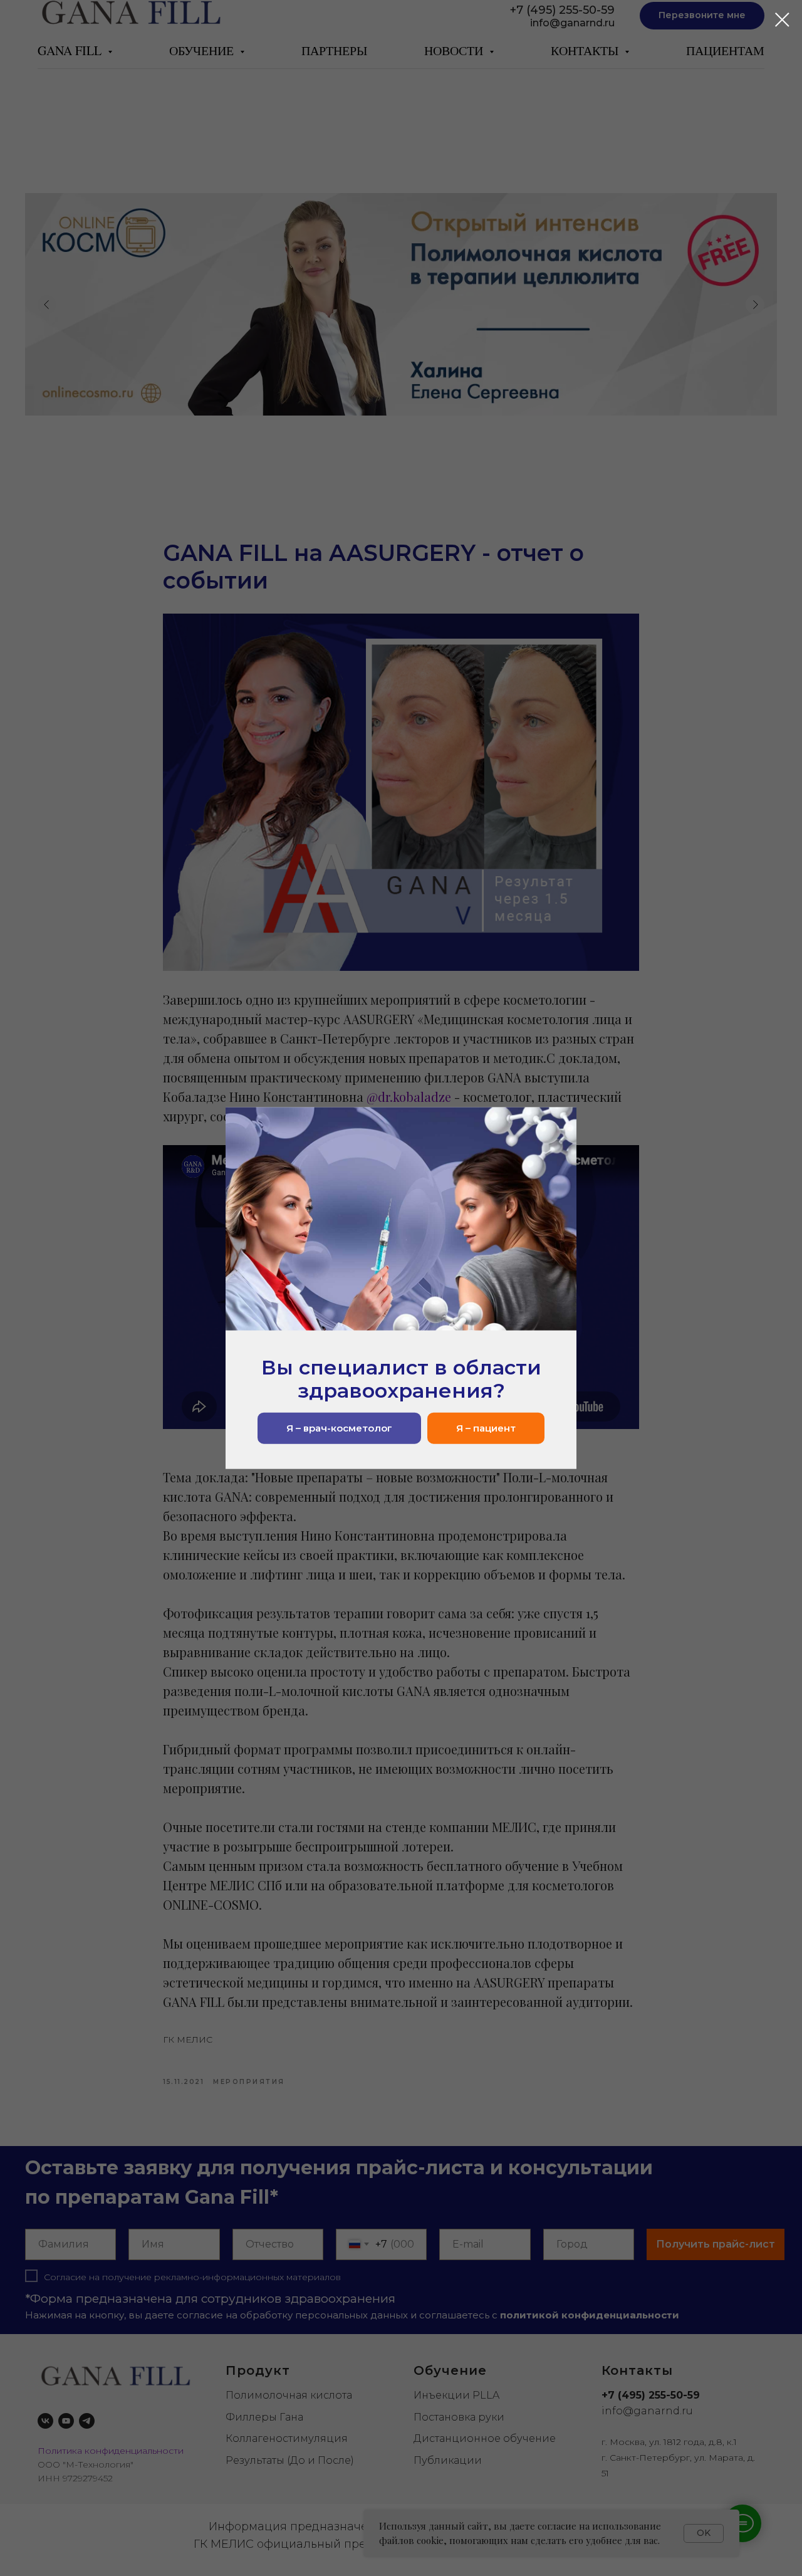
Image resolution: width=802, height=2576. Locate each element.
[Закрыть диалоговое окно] (782, 20)
